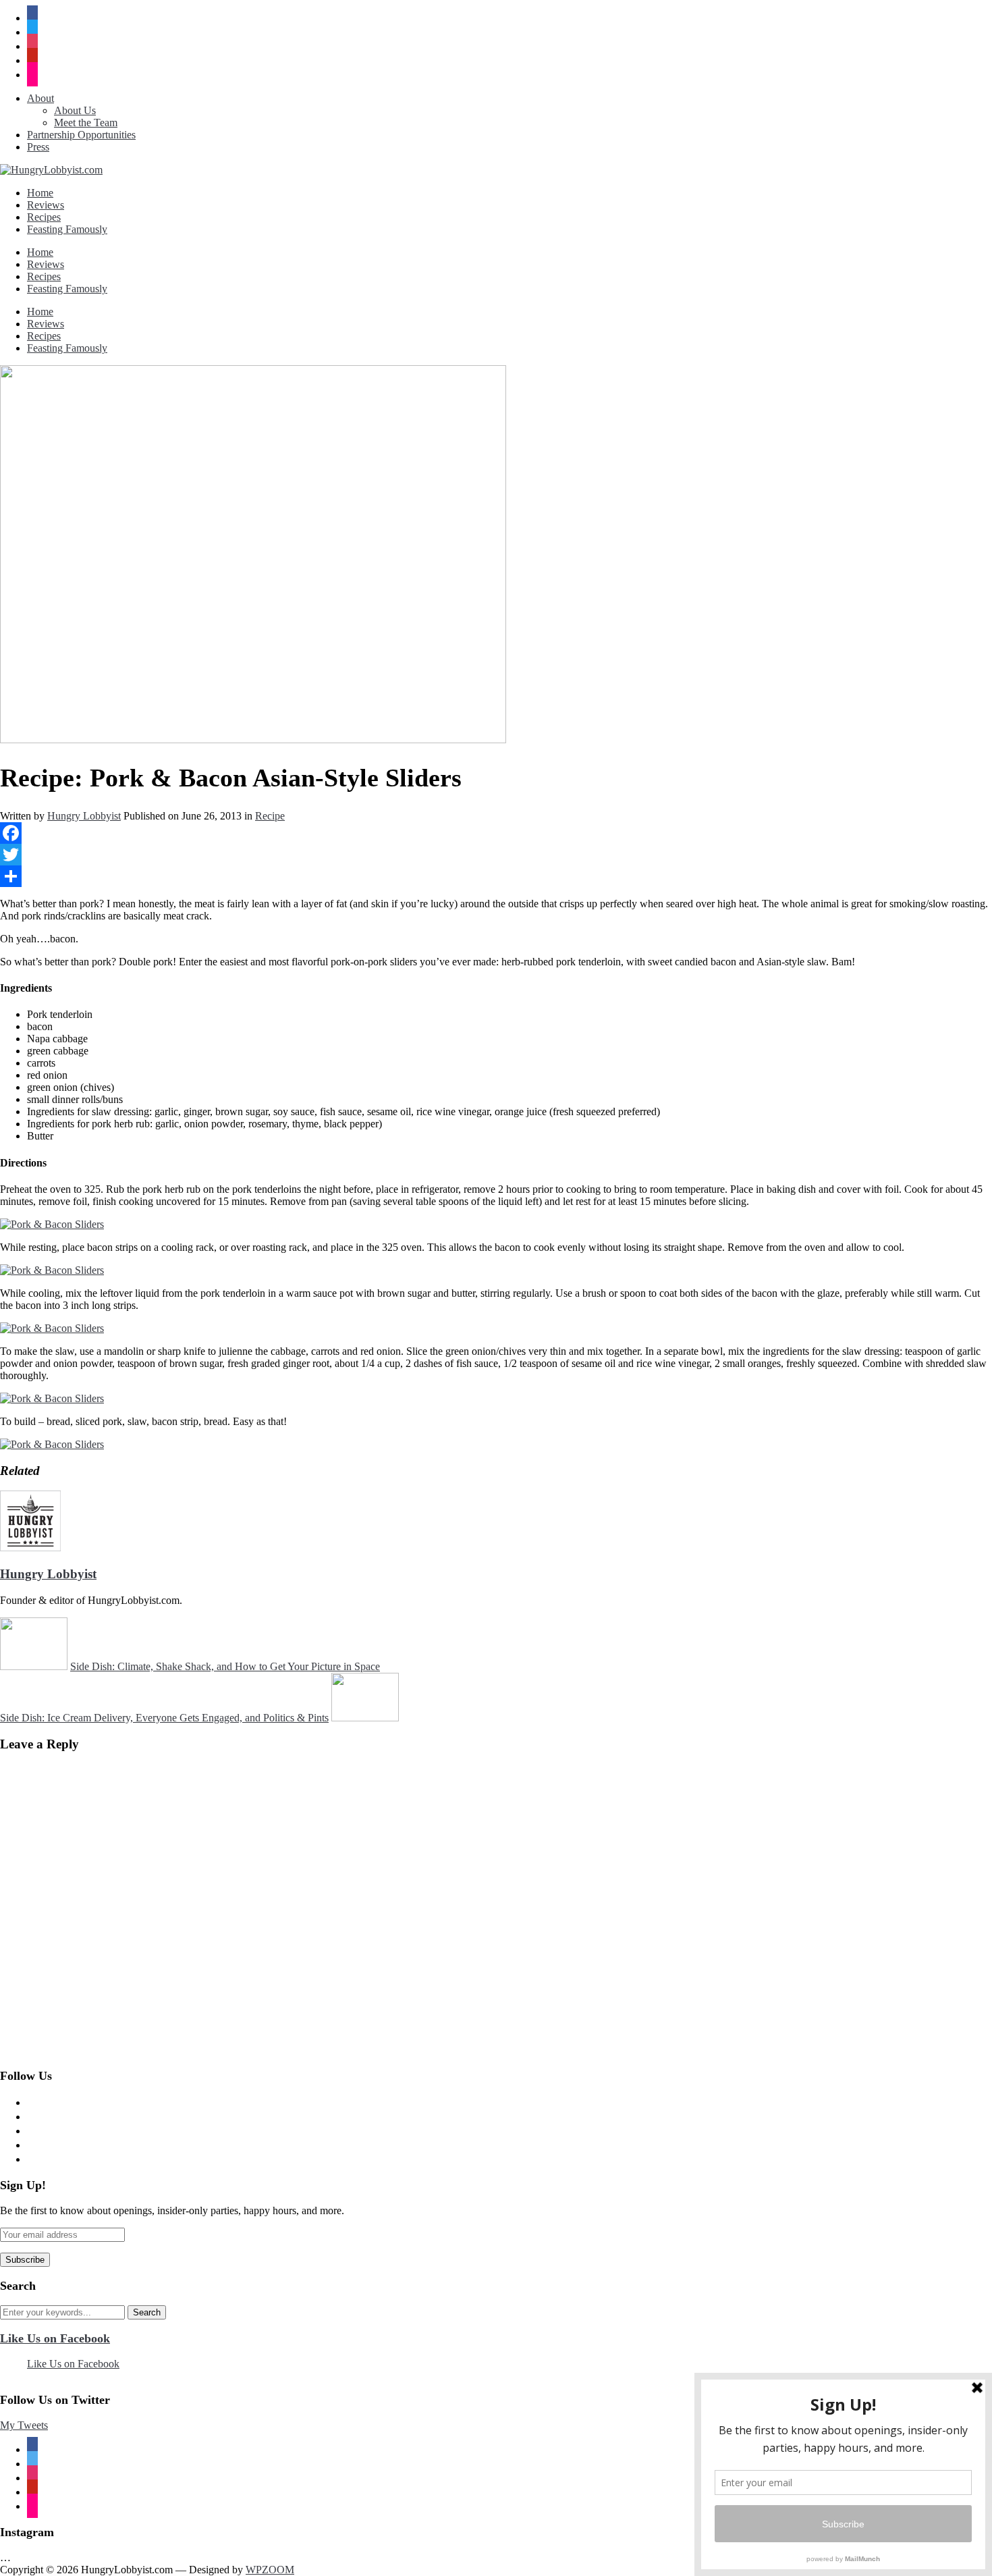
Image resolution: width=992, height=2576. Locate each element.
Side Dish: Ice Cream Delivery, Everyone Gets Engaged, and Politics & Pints (164, 1718)
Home (40, 193)
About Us (75, 110)
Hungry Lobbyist (84, 816)
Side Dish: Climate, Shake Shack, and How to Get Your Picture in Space (225, 1666)
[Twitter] (496, 855)
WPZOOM (270, 2570)
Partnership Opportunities (81, 135)
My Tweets (24, 2425)
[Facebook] (496, 833)
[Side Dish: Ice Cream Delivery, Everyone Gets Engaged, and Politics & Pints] (365, 1718)
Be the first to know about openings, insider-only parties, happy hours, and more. (172, 2210)
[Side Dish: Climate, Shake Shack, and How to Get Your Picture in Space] (34, 1666)
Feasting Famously (67, 229)
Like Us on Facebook (55, 2338)
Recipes (44, 217)
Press (38, 147)
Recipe (270, 816)
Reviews (46, 205)
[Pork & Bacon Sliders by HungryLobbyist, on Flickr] (52, 1224)
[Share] (496, 876)
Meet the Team (86, 123)
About (40, 98)
